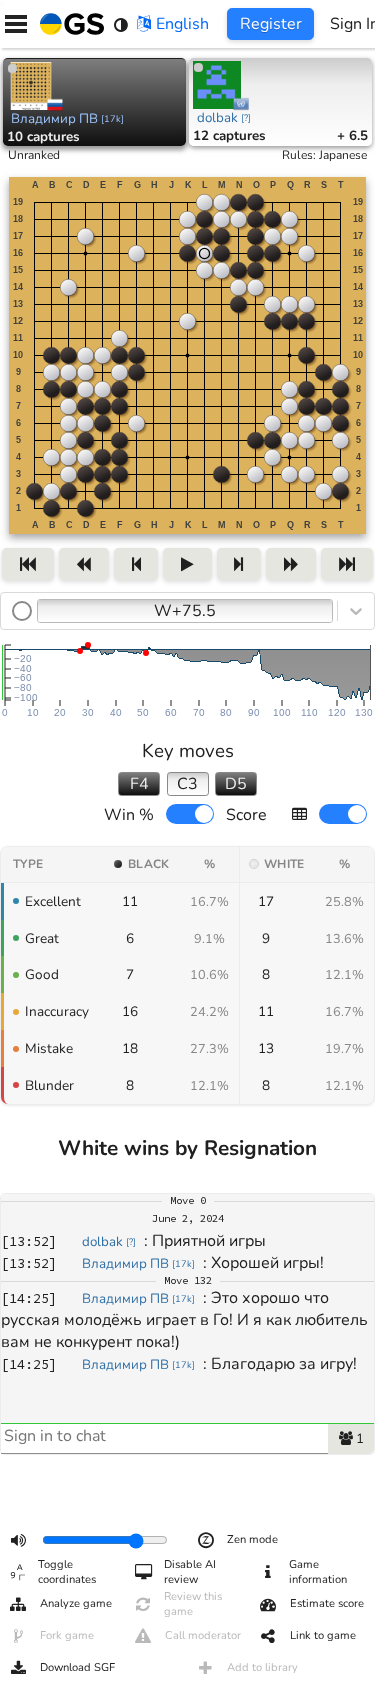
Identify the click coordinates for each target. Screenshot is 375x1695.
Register (271, 24)
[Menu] (16, 24)
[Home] (68, 24)
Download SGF (77, 1667)
